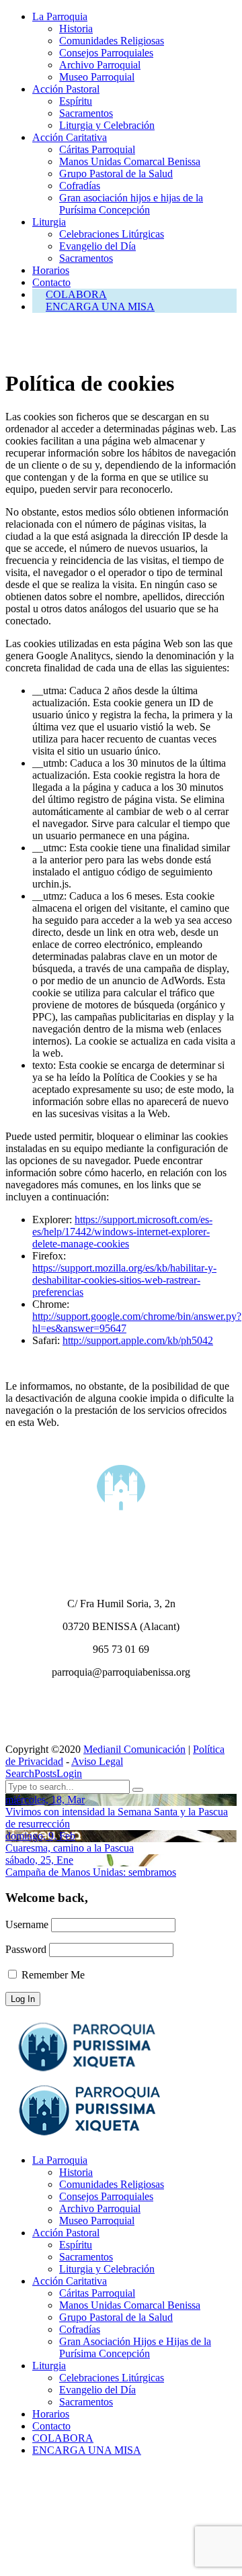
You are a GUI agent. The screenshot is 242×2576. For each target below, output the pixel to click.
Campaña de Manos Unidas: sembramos (91, 1872)
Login (69, 1773)
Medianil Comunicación (134, 1749)
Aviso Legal (97, 1761)
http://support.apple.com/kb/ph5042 (138, 1340)
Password (26, 1949)
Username (27, 1924)
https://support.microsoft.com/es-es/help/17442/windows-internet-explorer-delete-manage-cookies (122, 1232)
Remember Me (52, 1975)
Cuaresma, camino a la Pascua (70, 1848)
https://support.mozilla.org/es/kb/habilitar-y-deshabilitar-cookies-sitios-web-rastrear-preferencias (124, 1280)
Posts (45, 1773)
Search (20, 1773)
